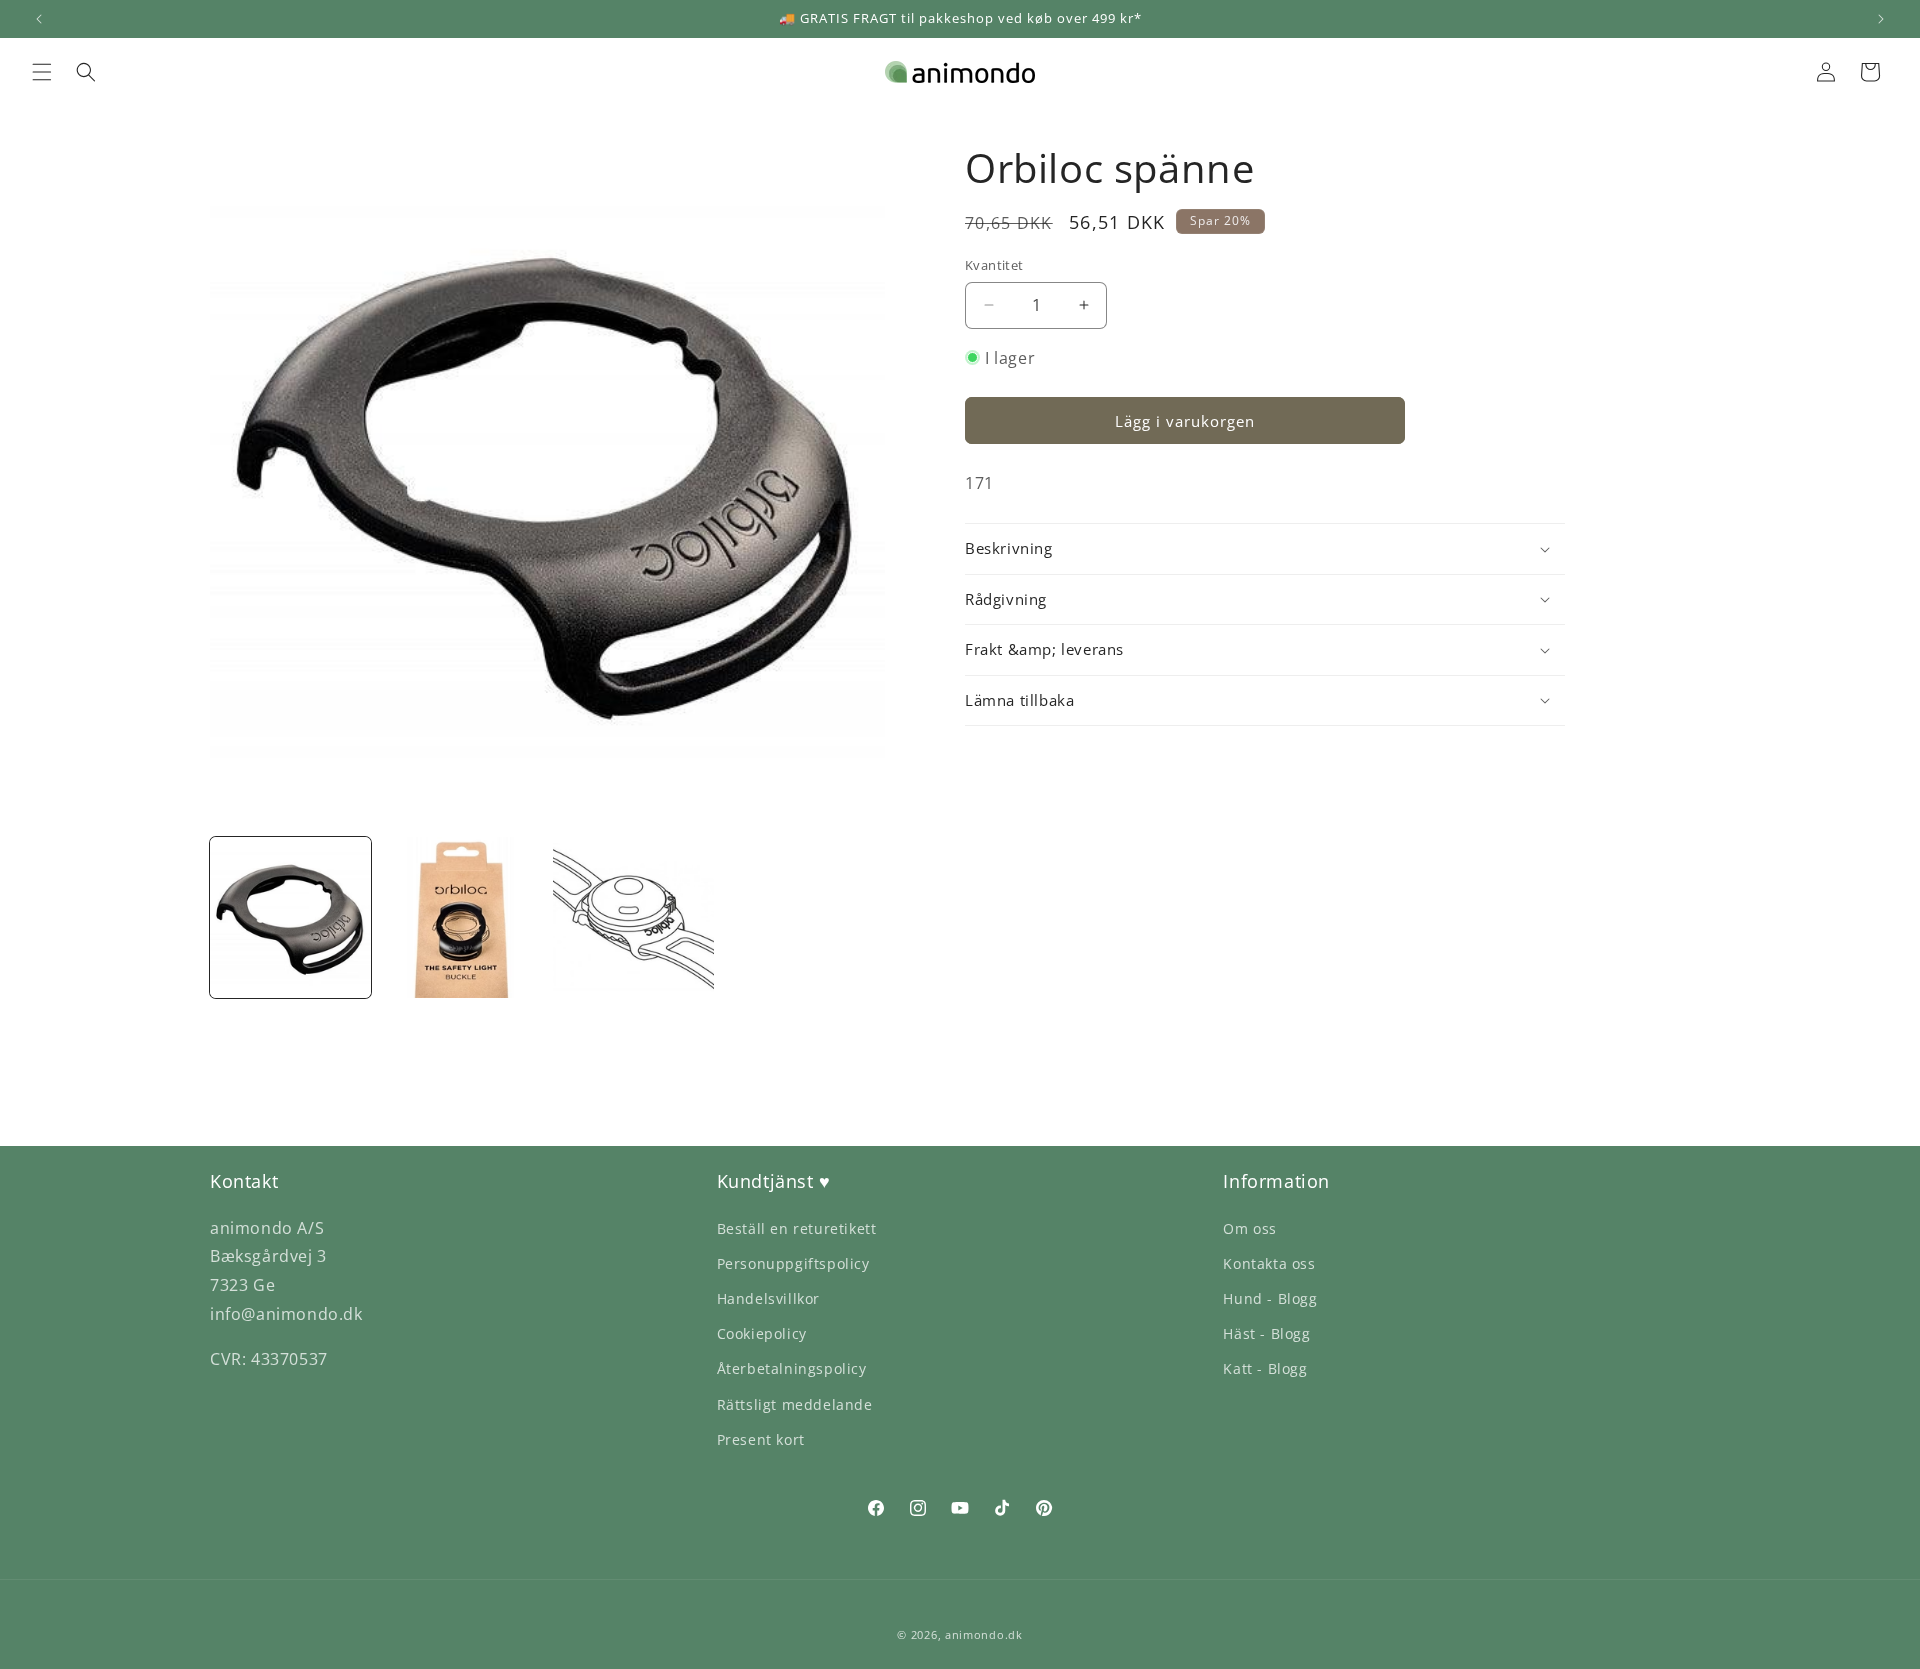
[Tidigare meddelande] (39, 19)
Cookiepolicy (762, 1333)
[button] (42, 72)
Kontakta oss (1269, 1263)
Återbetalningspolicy (792, 1368)
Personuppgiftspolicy (793, 1263)
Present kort (761, 1439)
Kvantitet (994, 265)
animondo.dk (984, 1634)
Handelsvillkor (768, 1298)
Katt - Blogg (1265, 1368)
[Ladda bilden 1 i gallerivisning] (290, 917)
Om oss (1250, 1228)
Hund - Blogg (1270, 1298)
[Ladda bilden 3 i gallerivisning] (633, 917)
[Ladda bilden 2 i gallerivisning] (461, 917)
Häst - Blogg (1266, 1333)
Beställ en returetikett (797, 1228)
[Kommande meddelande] (1881, 19)
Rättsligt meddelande (795, 1404)
